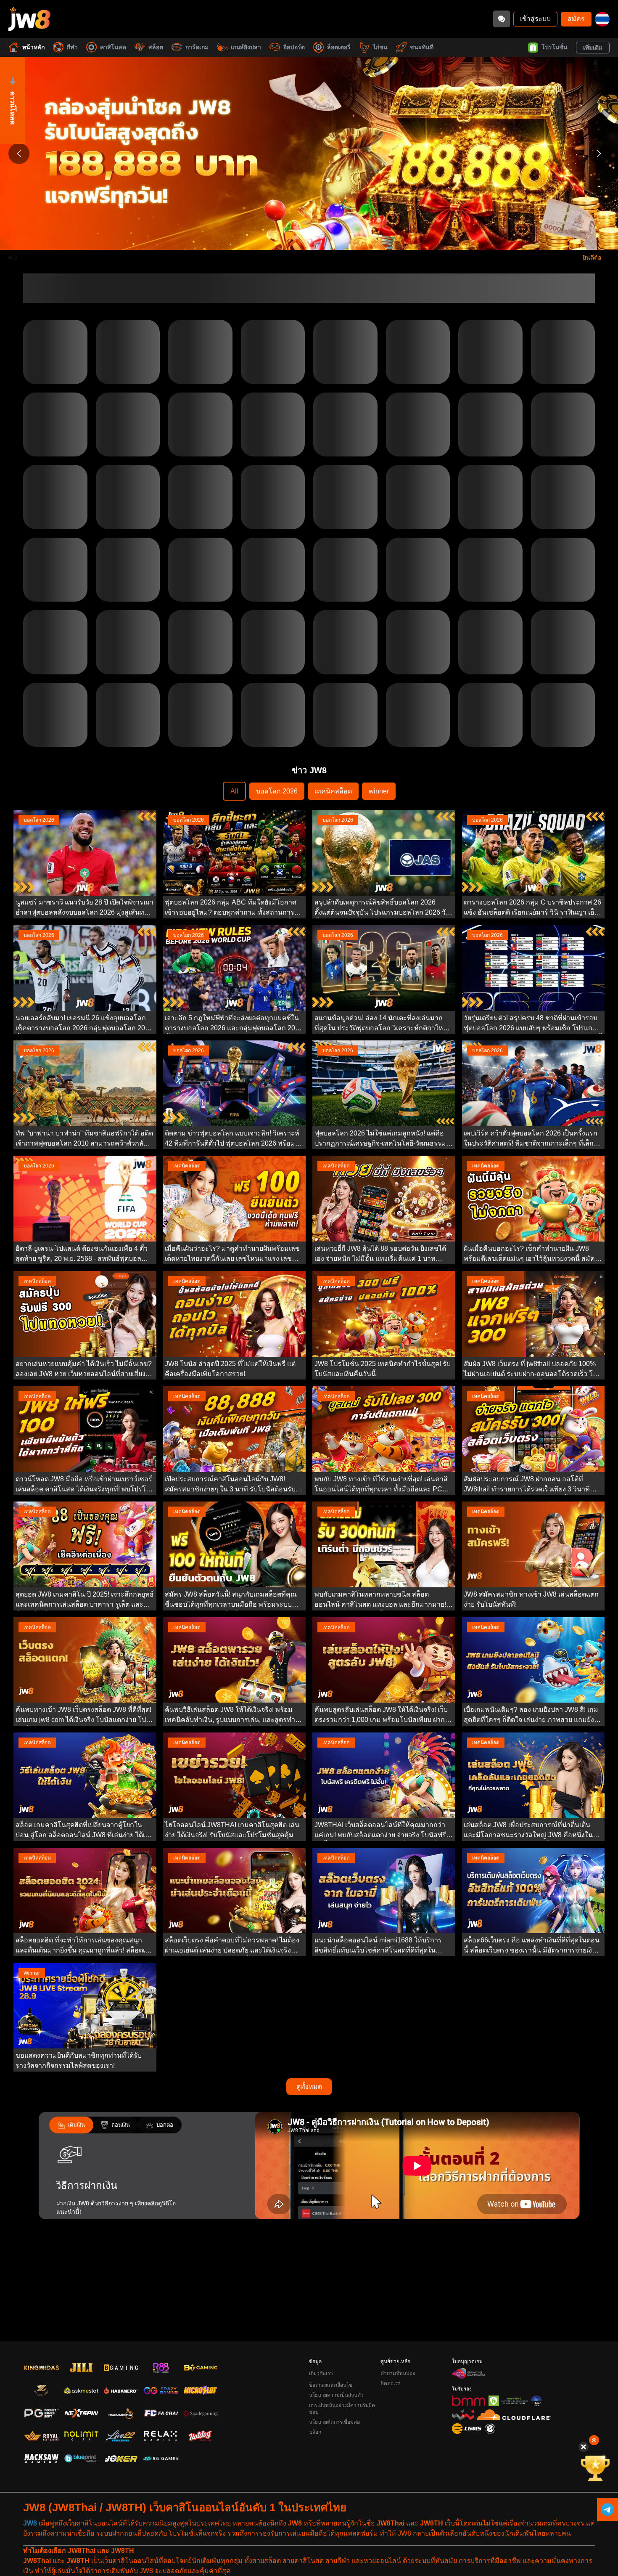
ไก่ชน (380, 47)
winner (379, 852)
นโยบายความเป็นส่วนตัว (336, 2395)
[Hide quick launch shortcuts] (584, 2447)
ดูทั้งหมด (309, 2147)
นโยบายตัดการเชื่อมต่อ (334, 2422)
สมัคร (576, 19)
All (234, 852)
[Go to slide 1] (296, 237)
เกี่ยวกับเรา (321, 2373)
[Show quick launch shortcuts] (594, 2440)
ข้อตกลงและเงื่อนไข (331, 2385)
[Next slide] (599, 154)
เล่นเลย (55, 386)
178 (350, 800)
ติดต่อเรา (391, 2383)
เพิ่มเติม (593, 48)
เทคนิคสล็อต (333, 852)
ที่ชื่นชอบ (55, 367)
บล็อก (315, 2432)
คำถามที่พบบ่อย (398, 2373)
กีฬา (72, 47)
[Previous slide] (19, 154)
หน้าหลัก (33, 47)
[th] (602, 19)
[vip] (595, 2468)
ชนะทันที (422, 47)
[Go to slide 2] (305, 237)
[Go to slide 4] (322, 237)
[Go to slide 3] (313, 237)
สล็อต (156, 47)
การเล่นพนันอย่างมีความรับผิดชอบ (342, 2409)
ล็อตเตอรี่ (339, 47)
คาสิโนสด (113, 47)
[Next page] (365, 800)
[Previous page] (254, 800)
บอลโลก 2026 (277, 852)
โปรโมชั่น (555, 47)
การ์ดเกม (197, 47)
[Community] (502, 19)
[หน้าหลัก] (29, 19)
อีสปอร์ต (294, 47)
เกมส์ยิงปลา (246, 47)
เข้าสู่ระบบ (535, 19)
